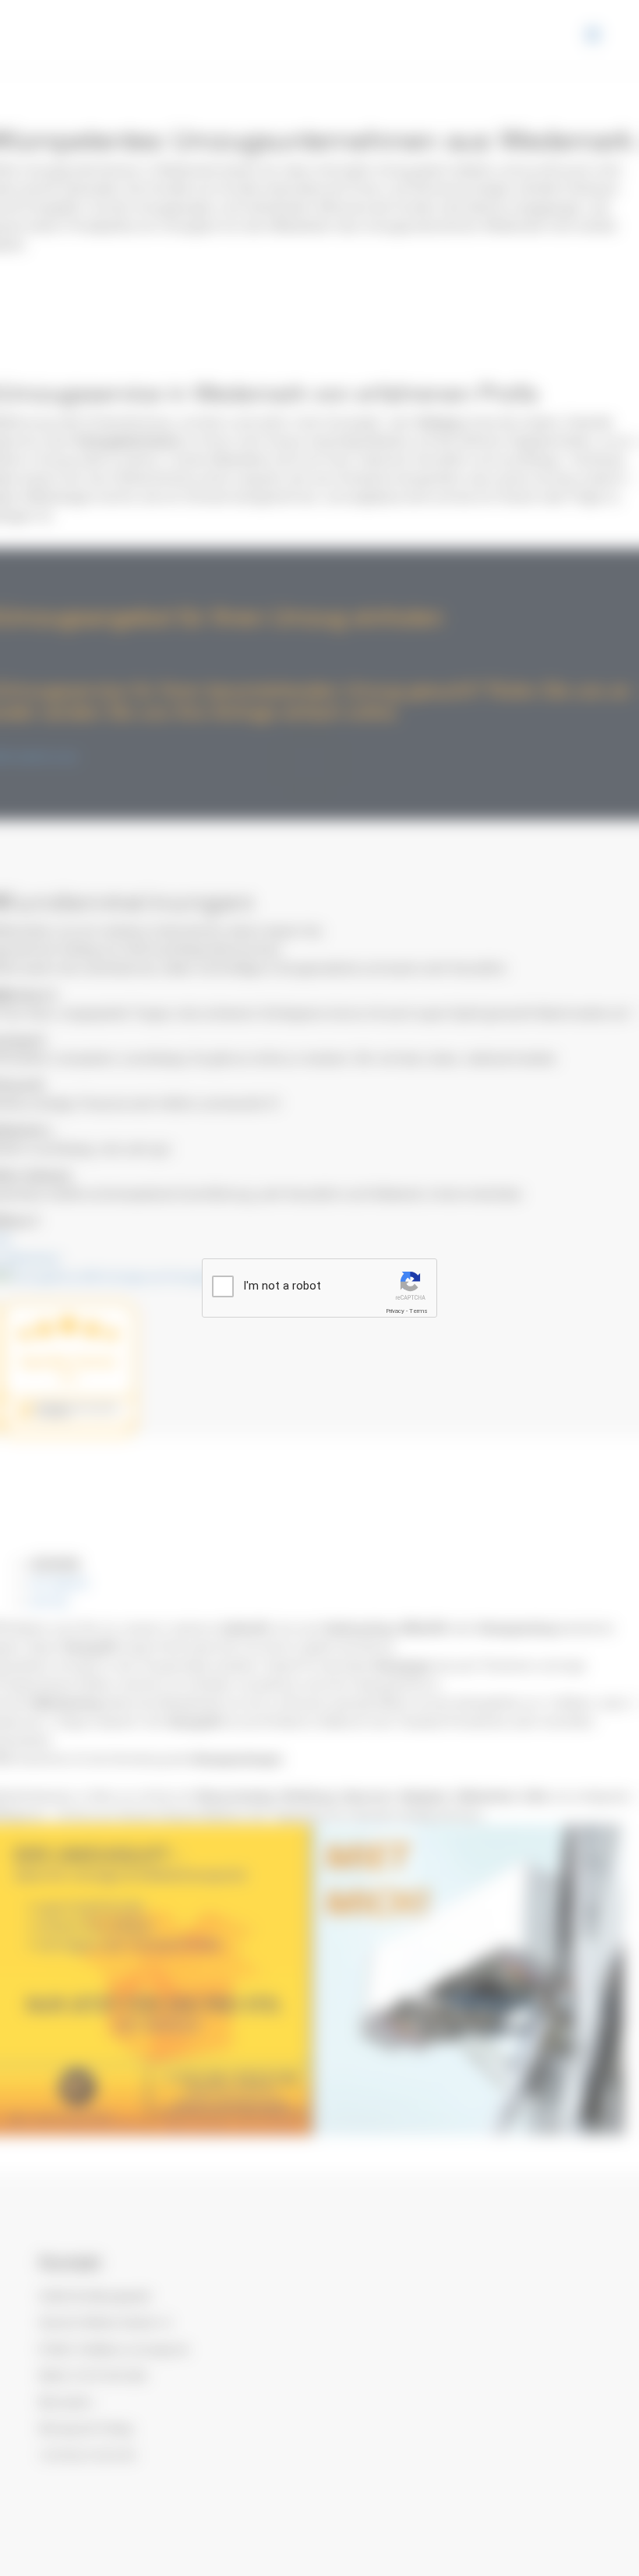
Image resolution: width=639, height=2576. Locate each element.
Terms (418, 1311)
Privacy (395, 1311)
